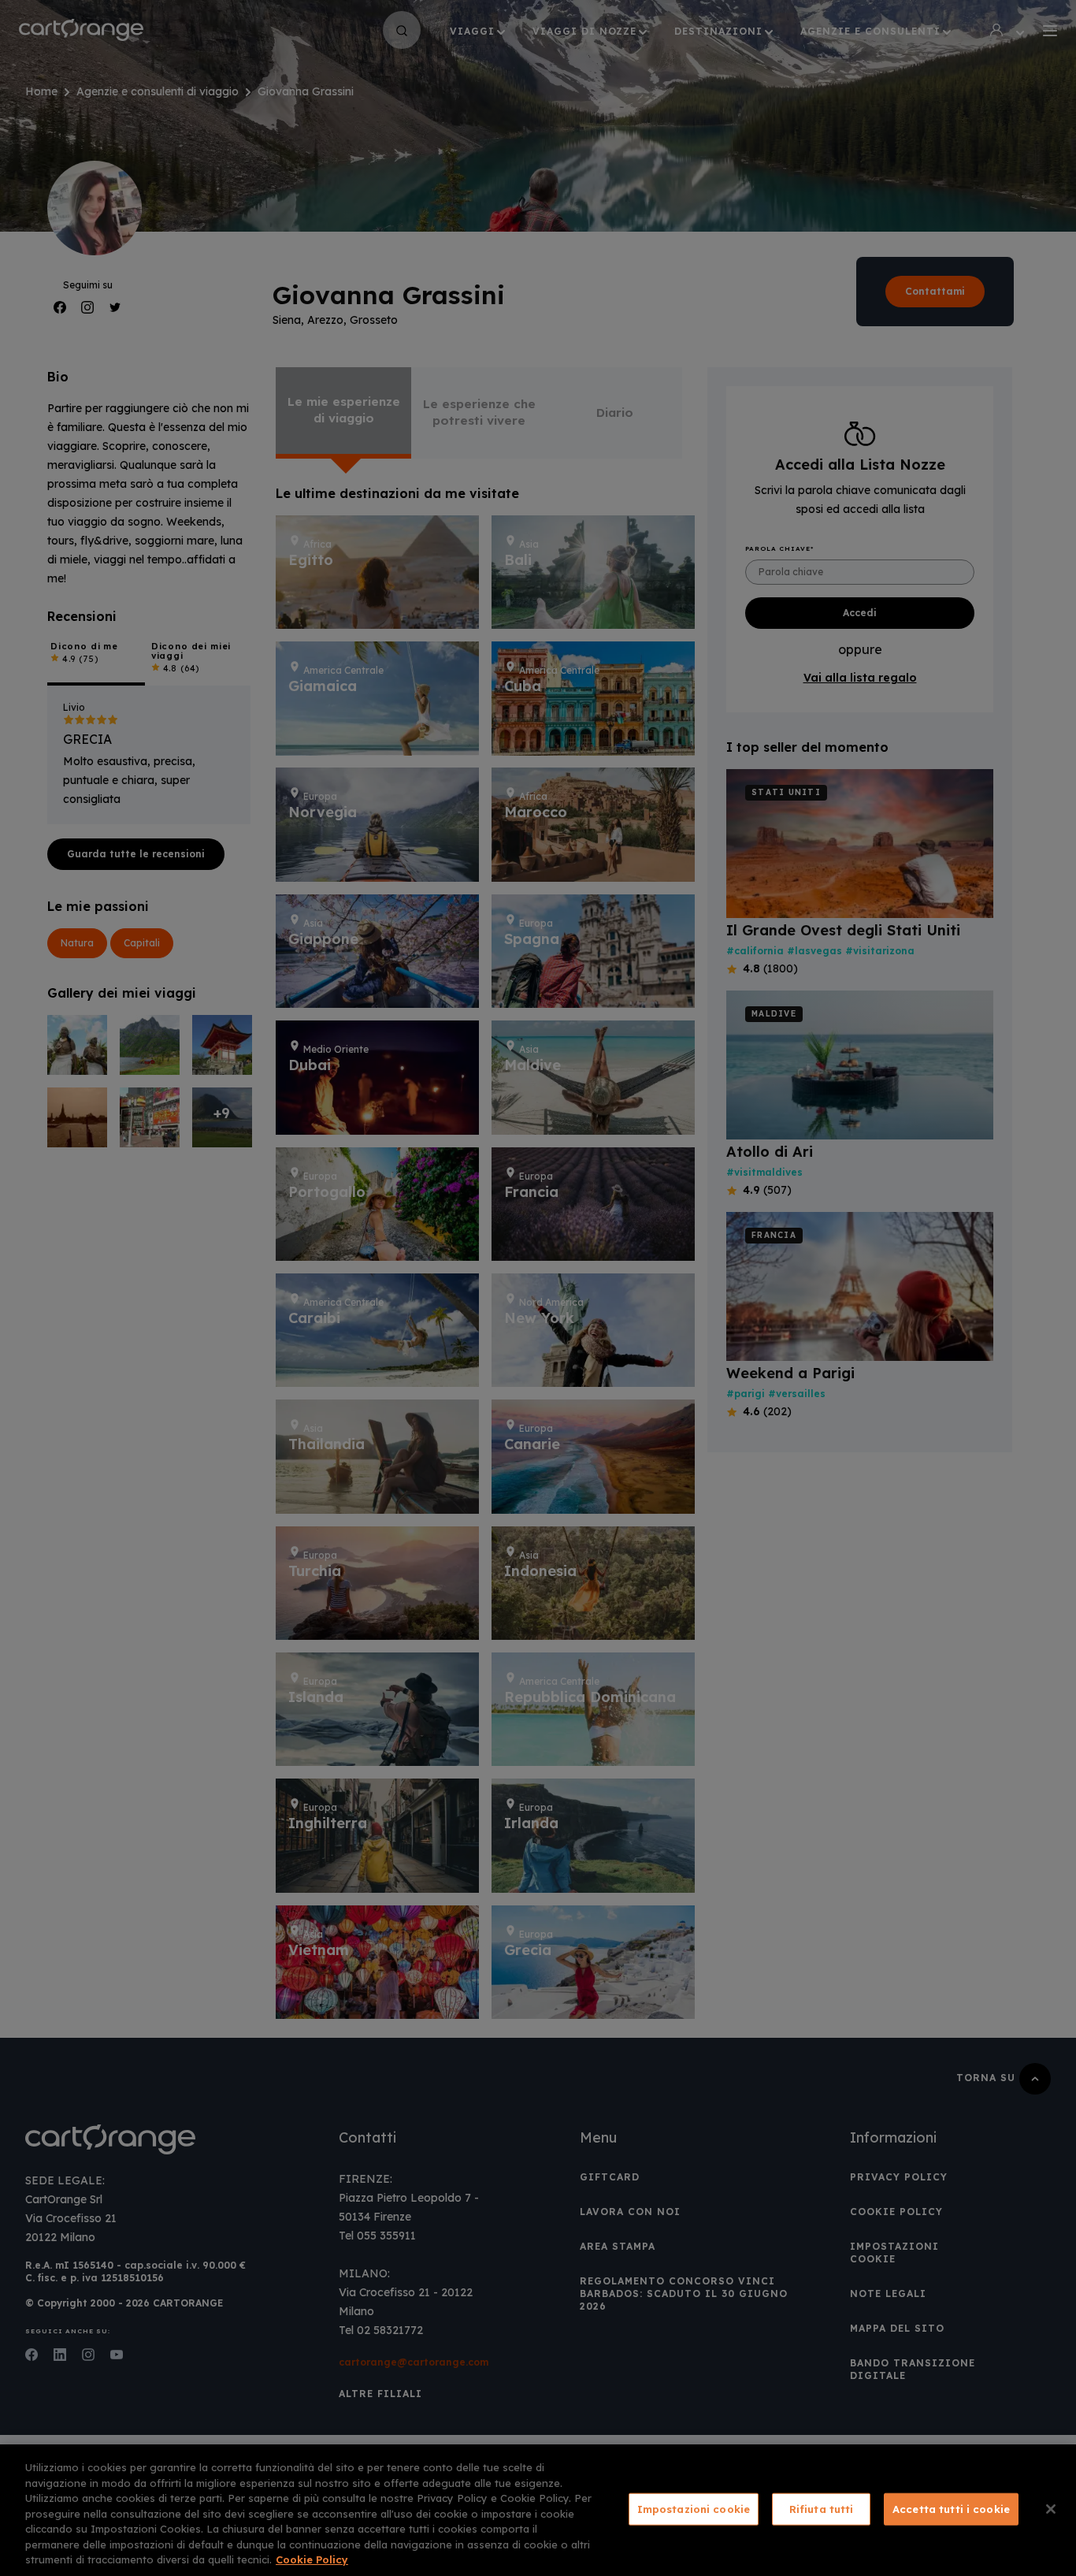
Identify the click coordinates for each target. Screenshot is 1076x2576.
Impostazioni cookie (694, 2508)
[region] (538, 2510)
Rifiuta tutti (822, 2508)
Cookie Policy (312, 2559)
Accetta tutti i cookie (951, 2508)
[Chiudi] (1051, 2509)
